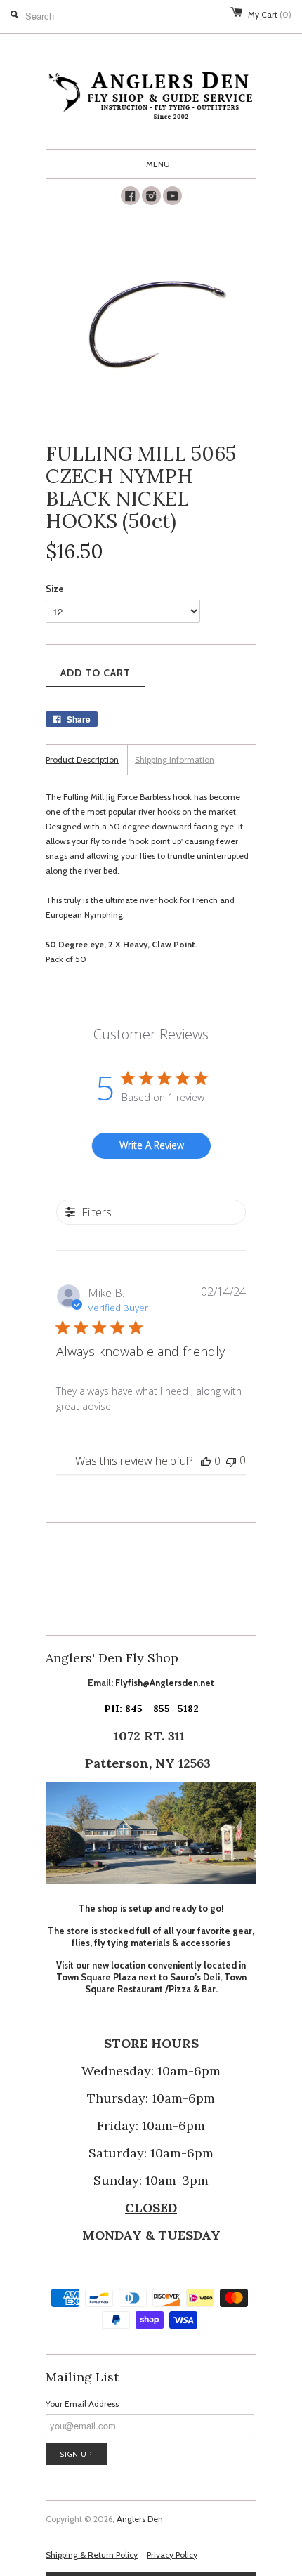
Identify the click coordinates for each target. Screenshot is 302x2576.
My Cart (270, 14)
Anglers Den (140, 2519)
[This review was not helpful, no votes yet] (231, 1460)
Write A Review (152, 1145)
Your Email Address (82, 2404)
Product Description (82, 760)
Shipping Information (175, 760)
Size (55, 589)
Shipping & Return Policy (92, 2555)
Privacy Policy (172, 2555)
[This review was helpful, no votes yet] (206, 1461)
